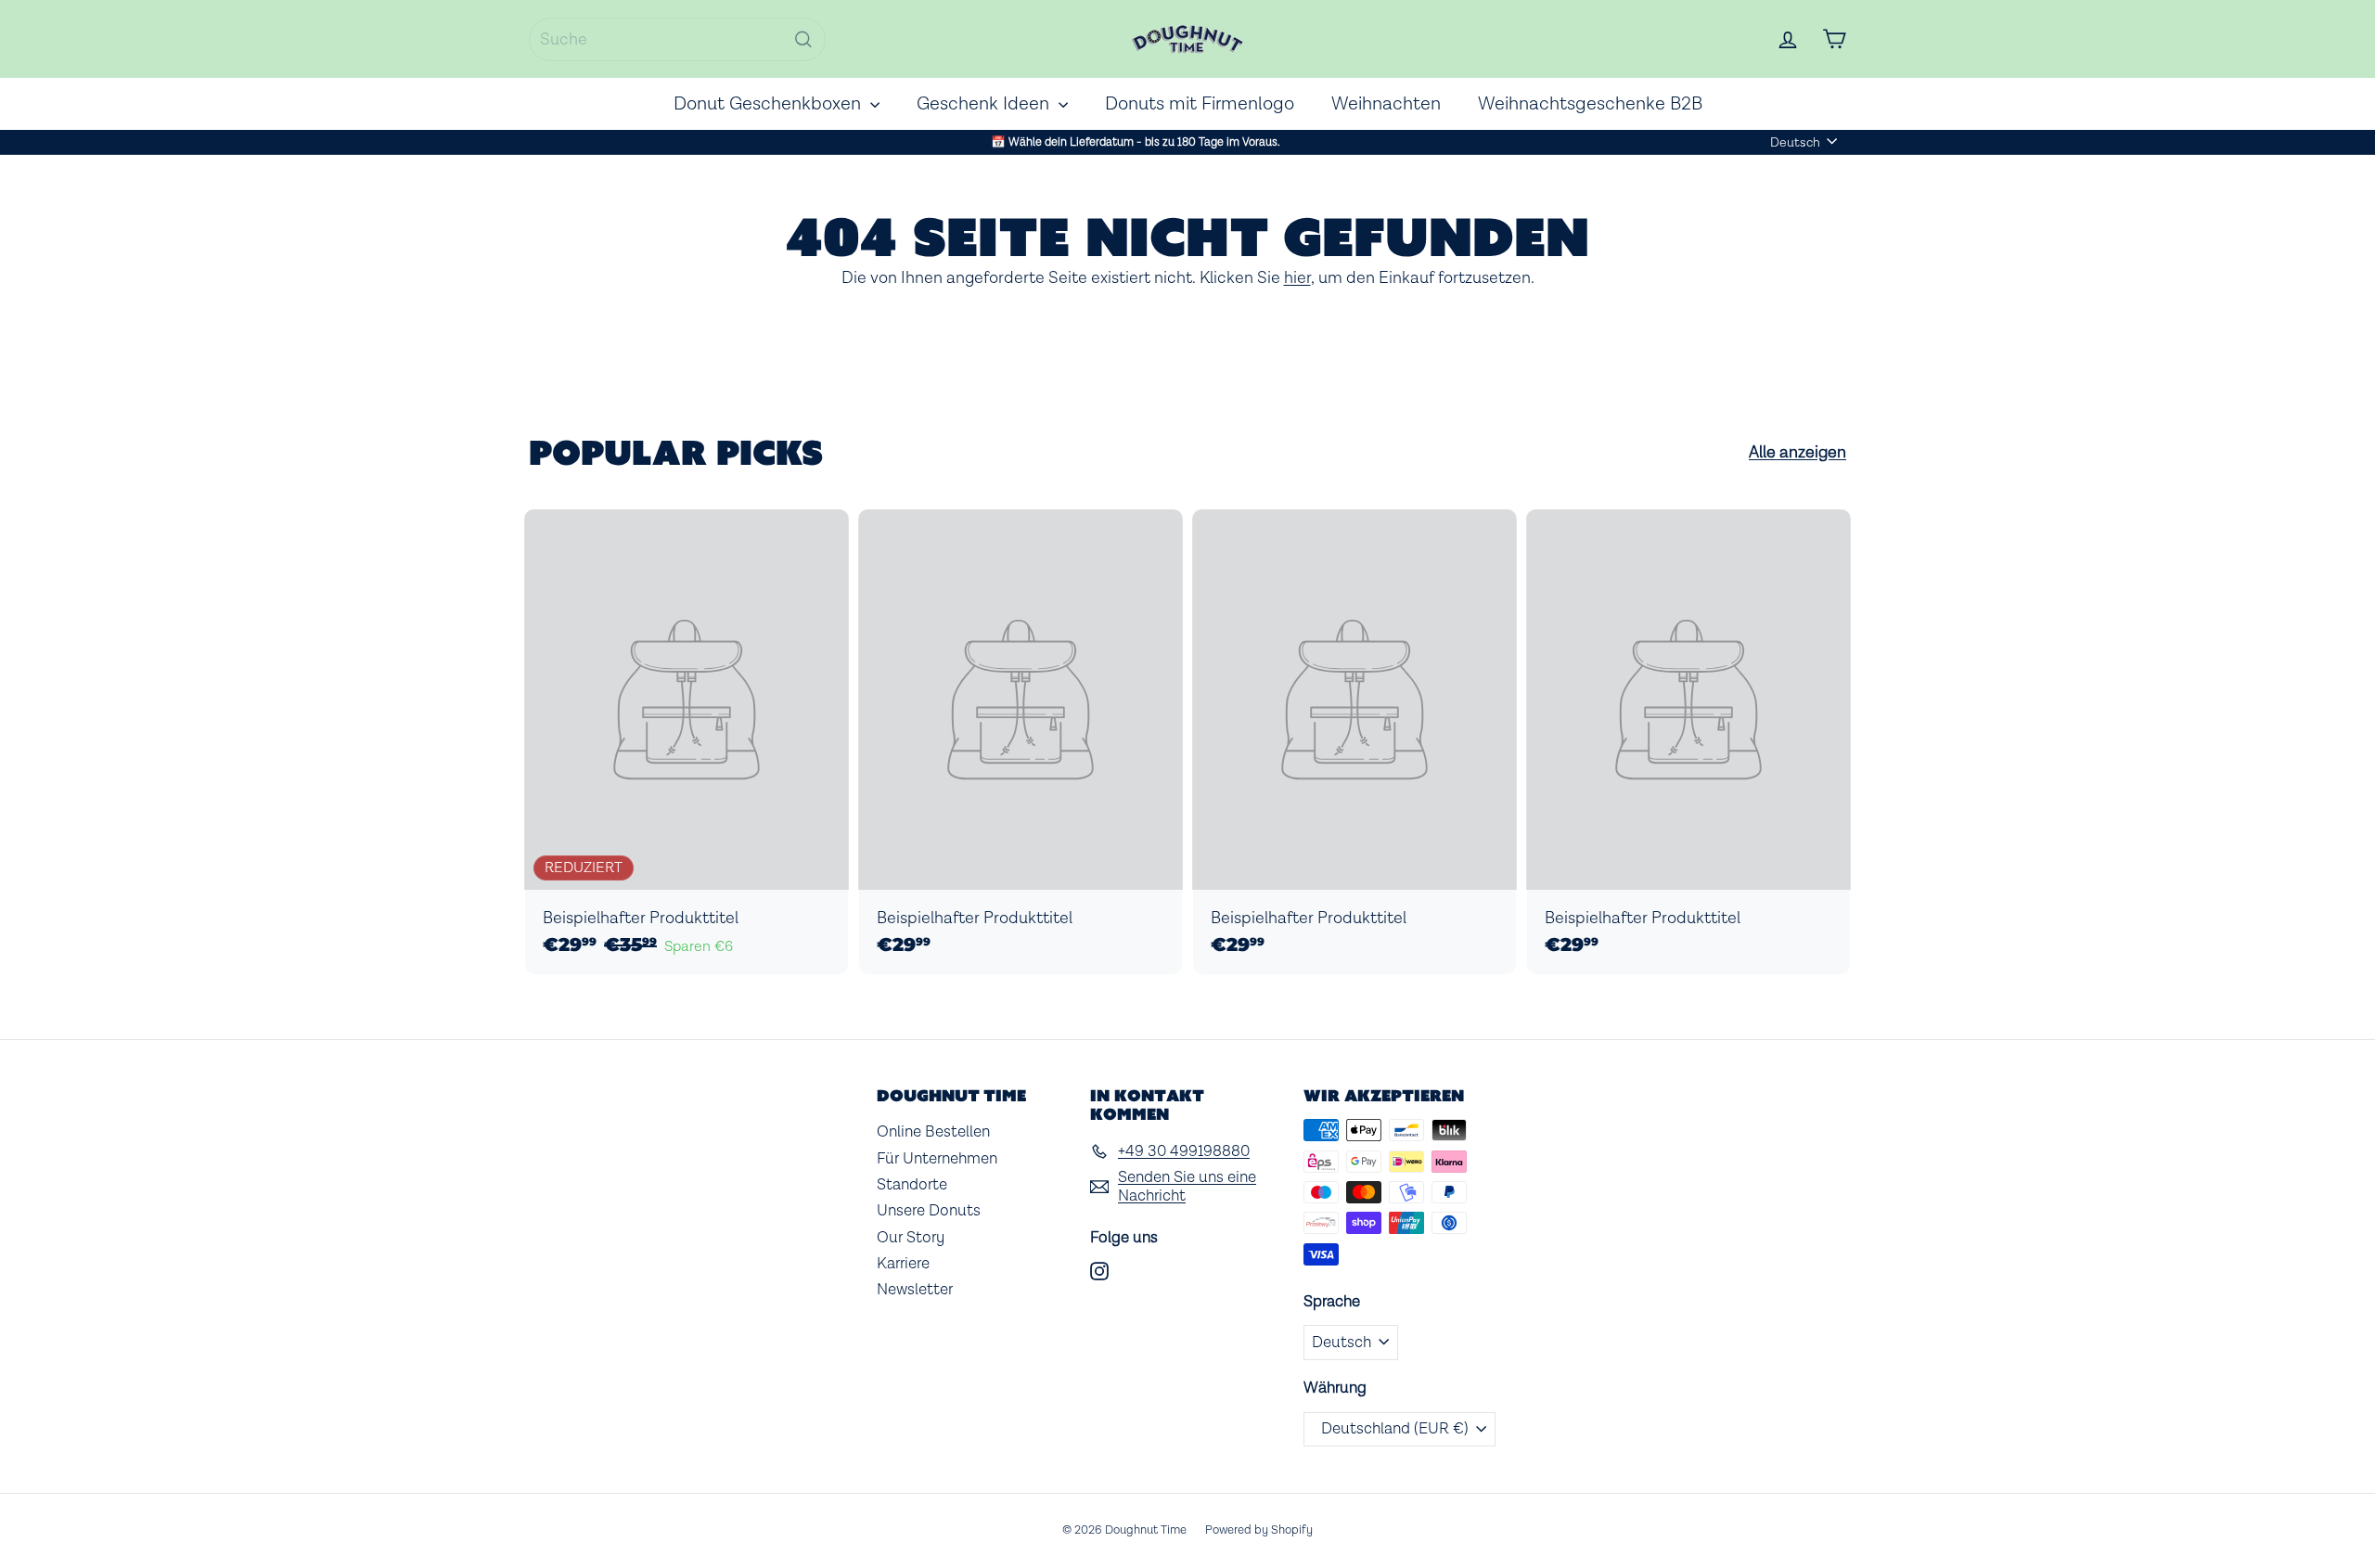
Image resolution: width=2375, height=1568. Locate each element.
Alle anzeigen (1797, 453)
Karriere (903, 1264)
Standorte (912, 1185)
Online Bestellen (933, 1132)
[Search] (803, 39)
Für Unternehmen (937, 1159)
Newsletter (915, 1290)
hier (1297, 278)
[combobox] (677, 39)
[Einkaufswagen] (1834, 39)
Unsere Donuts (929, 1211)
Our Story (911, 1238)
